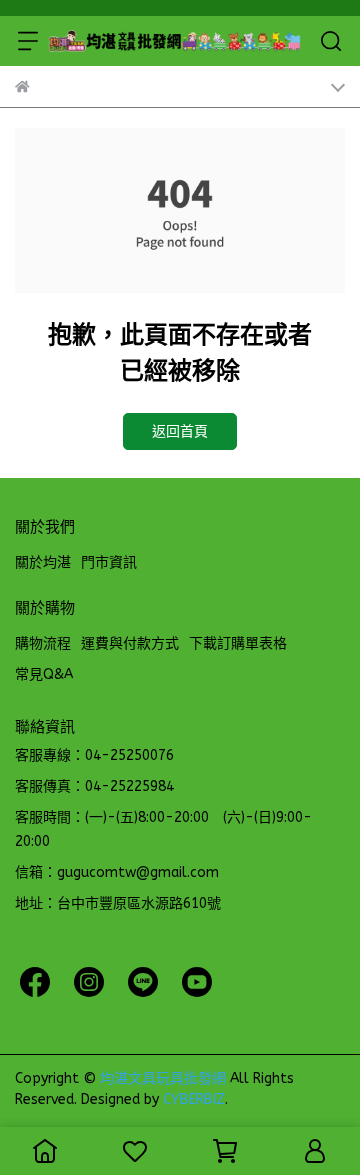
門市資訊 (109, 562)
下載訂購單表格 (238, 643)
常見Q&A (44, 674)
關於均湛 (43, 562)
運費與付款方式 (130, 643)
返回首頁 (180, 431)
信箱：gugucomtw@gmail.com (117, 872)
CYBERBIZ (194, 1099)
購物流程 (43, 643)
